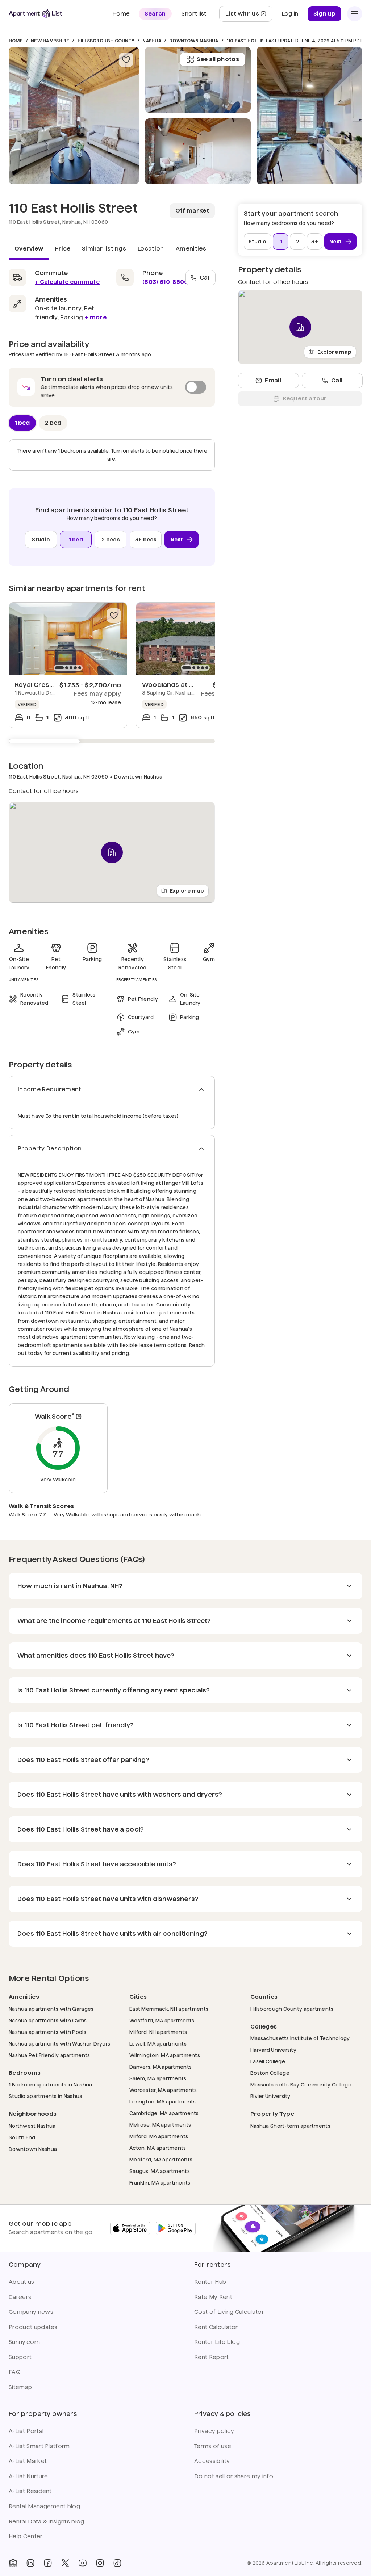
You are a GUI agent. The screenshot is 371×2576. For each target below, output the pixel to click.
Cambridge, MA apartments (164, 2113)
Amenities (191, 249)
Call (205, 277)
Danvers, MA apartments (161, 2067)
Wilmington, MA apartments (165, 2055)
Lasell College (268, 2061)
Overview (29, 249)
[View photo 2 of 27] (198, 151)
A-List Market (28, 2461)
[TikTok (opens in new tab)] (117, 2563)
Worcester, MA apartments (163, 2090)
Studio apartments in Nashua (46, 2096)
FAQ (15, 2372)
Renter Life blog (217, 2342)
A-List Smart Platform (39, 2446)
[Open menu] (355, 14)
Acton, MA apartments (158, 2148)
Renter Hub (210, 2282)
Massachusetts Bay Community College (301, 2084)
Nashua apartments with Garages (51, 2009)
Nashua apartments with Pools (47, 2032)
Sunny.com (24, 2342)
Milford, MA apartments (159, 2136)
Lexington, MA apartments (163, 2101)
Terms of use (213, 2446)
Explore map (187, 890)
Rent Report (212, 2357)
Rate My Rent (213, 2297)
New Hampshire (50, 41)
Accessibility (212, 2461)
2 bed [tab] (53, 422)
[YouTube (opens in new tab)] (83, 2563)
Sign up (324, 14)
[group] (68, 639)
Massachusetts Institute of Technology (300, 2038)
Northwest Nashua (32, 2126)
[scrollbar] (112, 741)
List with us (249, 16)
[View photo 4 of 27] (309, 116)
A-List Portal (26, 2431)
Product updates (33, 2327)
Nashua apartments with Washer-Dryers (59, 2044)
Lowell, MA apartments (158, 2044)
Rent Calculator (216, 2327)
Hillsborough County (106, 41)
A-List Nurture (28, 2476)
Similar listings (104, 249)
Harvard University (273, 2050)
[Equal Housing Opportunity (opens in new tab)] (13, 2563)
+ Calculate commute (67, 282)
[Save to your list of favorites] (126, 60)
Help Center (26, 2536)
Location (151, 249)
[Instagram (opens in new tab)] (100, 2563)
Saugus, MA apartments (160, 2171)
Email (273, 380)
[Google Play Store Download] (176, 2228)
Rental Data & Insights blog (47, 2522)
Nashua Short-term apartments (290, 2126)
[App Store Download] (130, 2228)
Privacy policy (214, 2431)
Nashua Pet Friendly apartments (49, 2055)
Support (20, 2357)
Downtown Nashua (194, 41)
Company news (31, 2312)
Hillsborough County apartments (292, 2009)
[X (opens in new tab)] (65, 2563)
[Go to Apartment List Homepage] (36, 14)
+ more (96, 317)
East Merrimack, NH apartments (169, 2009)
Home (16, 41)
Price (63, 249)
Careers (20, 2297)
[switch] (112, 387)
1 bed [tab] (22, 422)
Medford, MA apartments (161, 2159)
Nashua (152, 41)
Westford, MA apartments (162, 2020)
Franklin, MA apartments (160, 2183)
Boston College (270, 2073)
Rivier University (270, 2096)
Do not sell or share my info (234, 2476)
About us (22, 2282)
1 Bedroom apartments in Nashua (50, 2084)
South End (22, 2137)
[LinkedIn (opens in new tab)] (30, 2563)
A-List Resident (30, 2491)
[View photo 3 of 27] (198, 80)
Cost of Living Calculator (229, 2312)
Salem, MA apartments (158, 2078)
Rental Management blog (44, 2506)
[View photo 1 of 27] (74, 116)
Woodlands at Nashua (178, 685)
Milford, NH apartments (158, 2032)
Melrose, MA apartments (160, 2125)
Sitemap (20, 2387)
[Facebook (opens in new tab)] (48, 2563)
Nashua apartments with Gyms (48, 2020)
